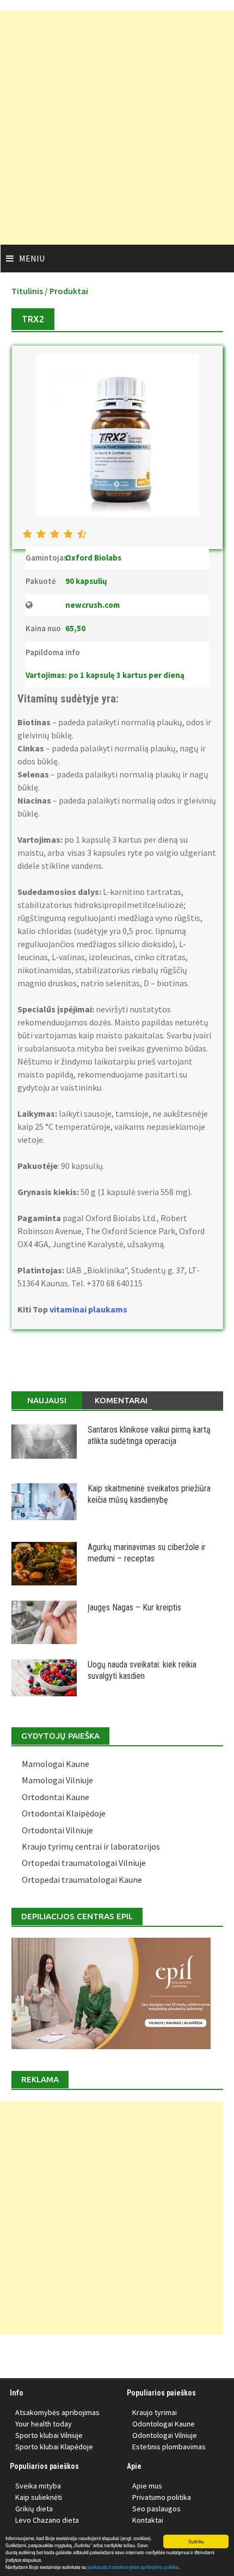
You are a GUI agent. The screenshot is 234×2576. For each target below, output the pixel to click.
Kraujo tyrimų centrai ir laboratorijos (91, 1846)
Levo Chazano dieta (47, 2520)
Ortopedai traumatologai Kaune (82, 1880)
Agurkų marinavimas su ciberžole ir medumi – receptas (147, 1553)
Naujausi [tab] (47, 1400)
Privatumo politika (162, 2497)
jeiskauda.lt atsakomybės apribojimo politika (133, 2567)
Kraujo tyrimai (155, 2412)
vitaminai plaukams (89, 1309)
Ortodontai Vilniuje (57, 1830)
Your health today (44, 2424)
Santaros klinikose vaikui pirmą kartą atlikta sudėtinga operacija (149, 1435)
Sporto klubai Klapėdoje (54, 2447)
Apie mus (147, 2486)
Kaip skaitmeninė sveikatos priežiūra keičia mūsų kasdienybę (149, 1494)
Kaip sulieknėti (39, 2497)
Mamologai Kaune (56, 1764)
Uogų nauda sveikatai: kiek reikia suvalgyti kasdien (142, 1670)
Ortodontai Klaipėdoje (64, 1813)
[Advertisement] (117, 128)
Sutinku (196, 2541)
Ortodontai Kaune (56, 1797)
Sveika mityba (38, 2486)
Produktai (69, 291)
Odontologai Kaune (164, 2424)
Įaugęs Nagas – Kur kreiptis (134, 1607)
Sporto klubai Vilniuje (49, 2435)
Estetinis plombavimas (169, 2447)
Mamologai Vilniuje (57, 1780)
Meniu (32, 258)
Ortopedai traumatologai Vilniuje (84, 1863)
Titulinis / (30, 291)
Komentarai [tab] (121, 1400)
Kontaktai (148, 2520)
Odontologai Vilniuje (165, 2435)
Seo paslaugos (156, 2509)
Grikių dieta (34, 2509)
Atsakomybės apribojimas (57, 2412)
